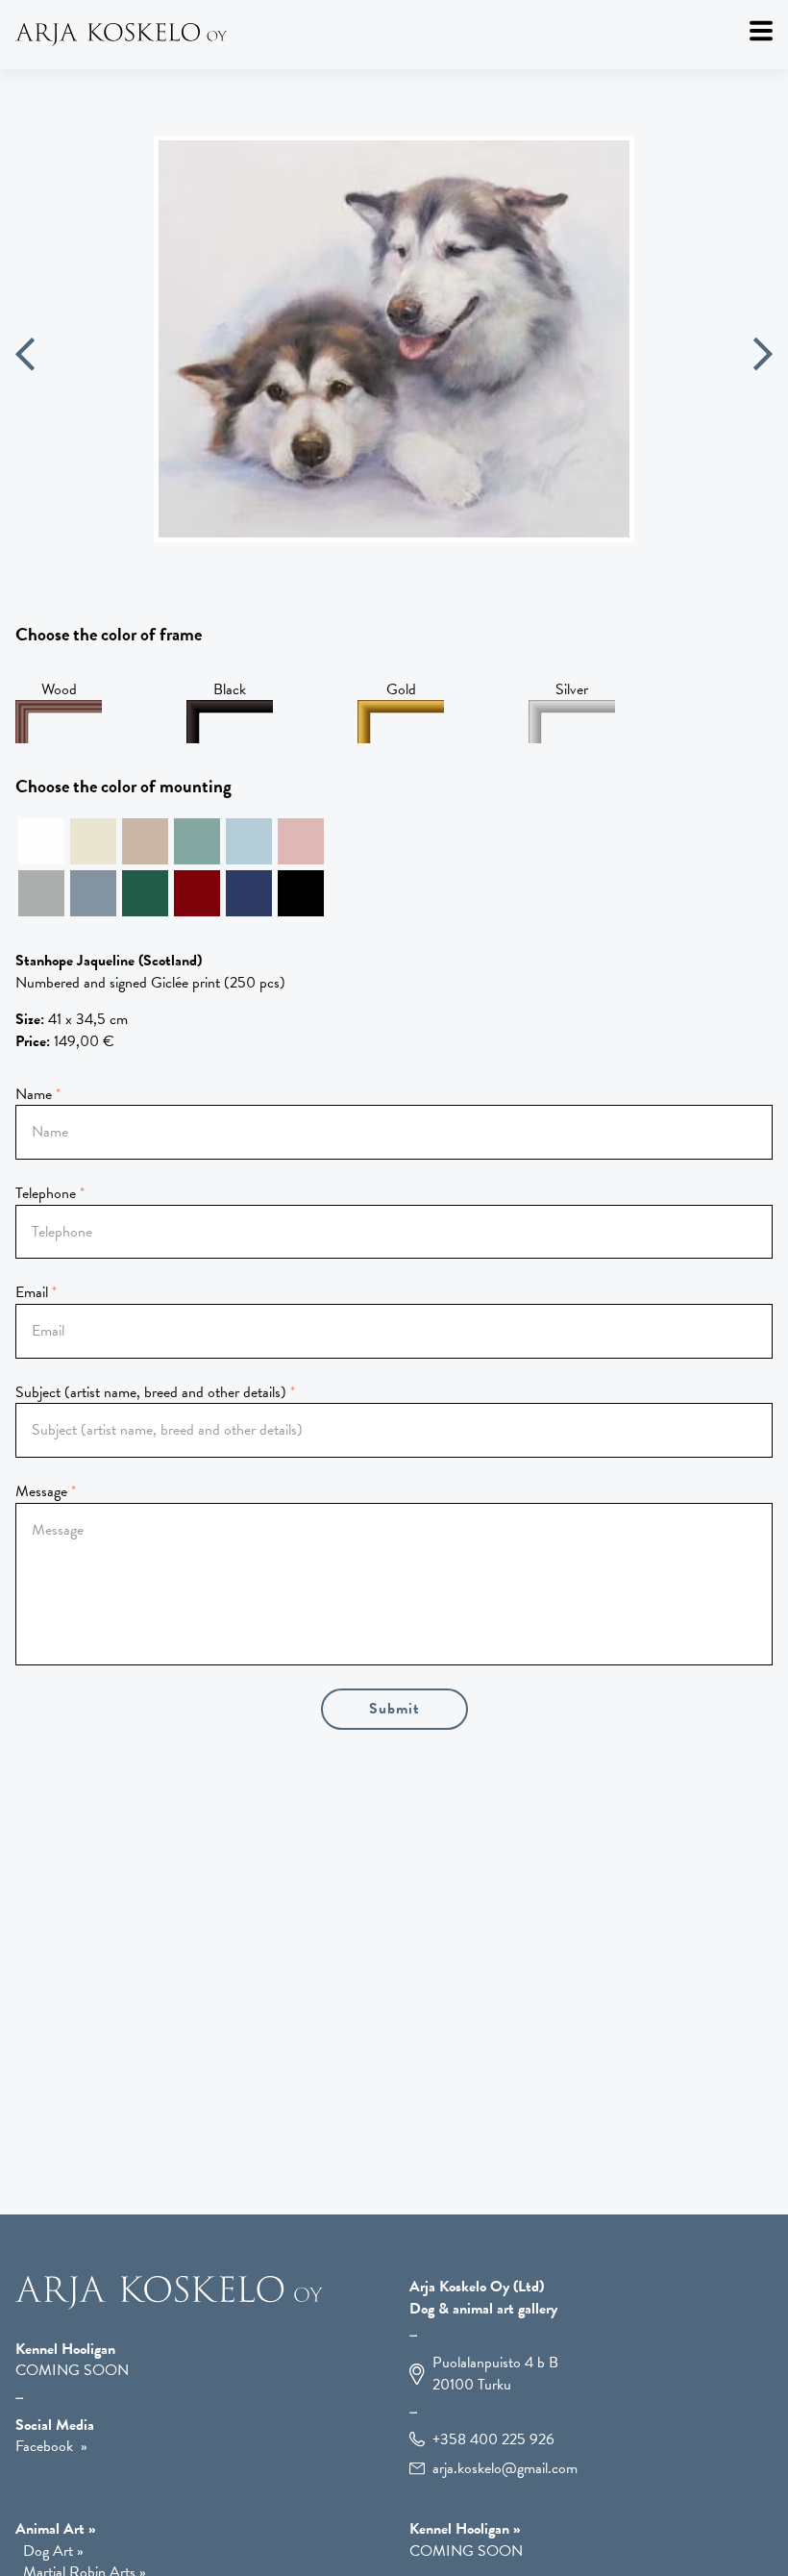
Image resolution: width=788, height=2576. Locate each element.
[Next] (763, 357)
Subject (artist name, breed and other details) (151, 1392)
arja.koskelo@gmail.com (505, 2469)
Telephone (46, 1193)
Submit (394, 1709)
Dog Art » (53, 2551)
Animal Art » (56, 2529)
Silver (572, 690)
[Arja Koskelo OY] (169, 2305)
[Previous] (25, 357)
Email (32, 1292)
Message (41, 1491)
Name (34, 1094)
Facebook (44, 2446)
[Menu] (761, 31)
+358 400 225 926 (493, 2440)
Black (230, 690)
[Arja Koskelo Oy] (394, 35)
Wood (59, 690)
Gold (401, 690)
